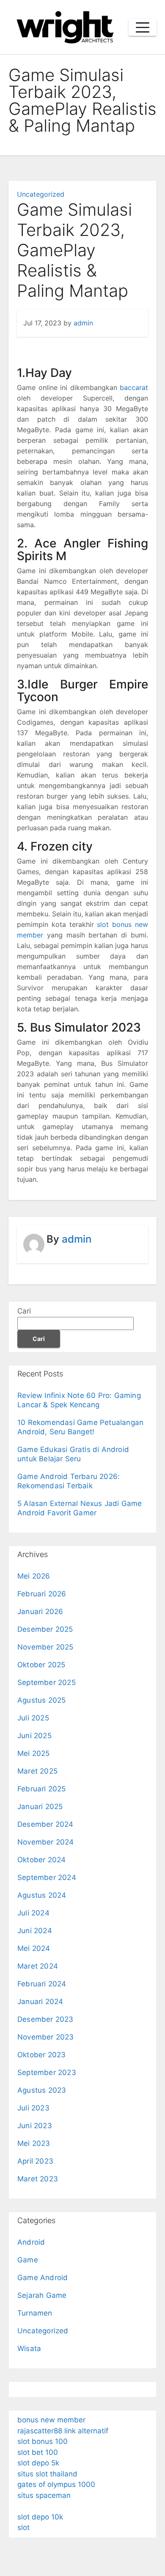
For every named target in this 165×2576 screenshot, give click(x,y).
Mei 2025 (34, 1753)
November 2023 (46, 2037)
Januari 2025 (40, 1807)
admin (83, 323)
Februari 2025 (42, 1789)
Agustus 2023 (42, 2090)
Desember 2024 (45, 1824)
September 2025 (47, 1682)
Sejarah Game (42, 2295)
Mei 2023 (34, 2143)
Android (31, 2242)
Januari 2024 (40, 2002)
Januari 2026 (40, 1612)
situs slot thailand (47, 2474)
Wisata (29, 2348)
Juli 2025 (33, 1718)
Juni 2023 (35, 2126)
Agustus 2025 (41, 1700)
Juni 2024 (35, 1931)
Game (28, 2260)
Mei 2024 (34, 1948)
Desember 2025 (45, 1629)
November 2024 (46, 1842)
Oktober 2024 (41, 1860)
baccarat (134, 387)
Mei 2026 (34, 1576)
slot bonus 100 (43, 2441)
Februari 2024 (42, 1984)
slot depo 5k (38, 2463)
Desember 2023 (45, 2019)
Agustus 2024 (42, 1895)
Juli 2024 (33, 1913)
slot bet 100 (38, 2452)
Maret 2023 (38, 2179)
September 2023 (47, 2072)
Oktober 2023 (41, 2055)
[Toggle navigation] (143, 27)
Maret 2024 (38, 1966)
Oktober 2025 (41, 1665)
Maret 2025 (37, 1771)
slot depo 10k (40, 2517)
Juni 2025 (34, 1736)
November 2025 (45, 1647)
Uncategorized (41, 194)
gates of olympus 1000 (56, 2484)
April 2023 (35, 2161)
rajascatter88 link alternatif (63, 2431)
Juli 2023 (33, 2108)
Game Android (43, 2278)
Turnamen (35, 2313)
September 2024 (47, 1877)
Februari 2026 (42, 1594)
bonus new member (51, 2420)
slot (23, 2527)
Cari (24, 1311)
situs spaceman (44, 2495)
